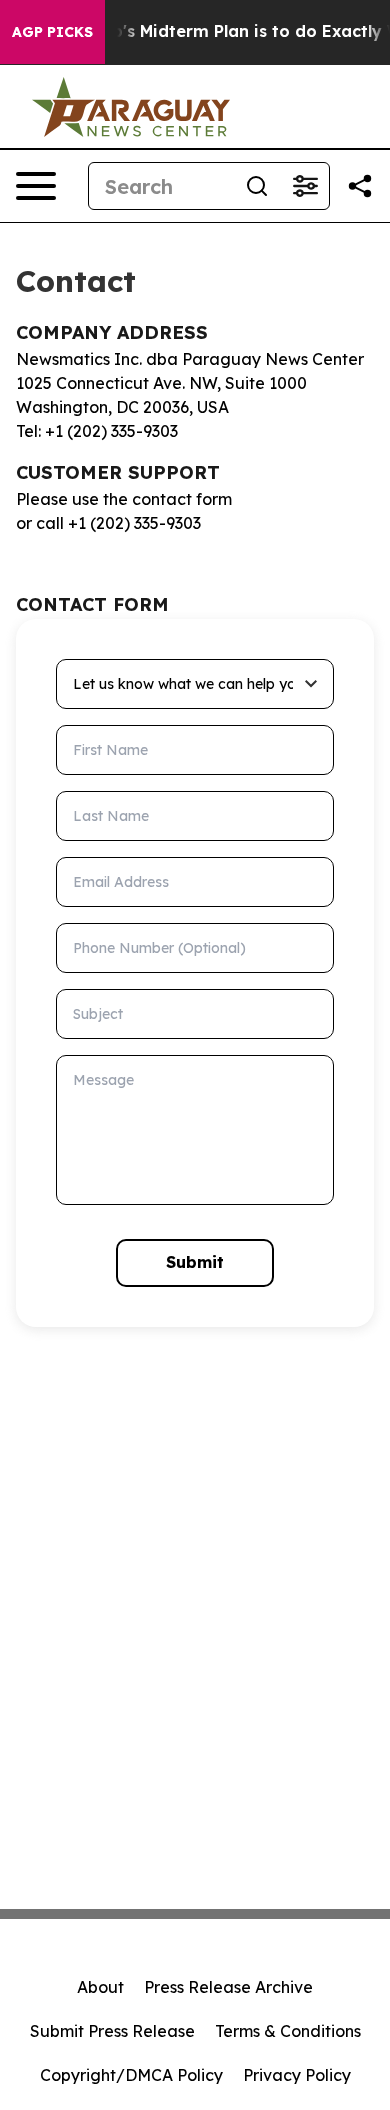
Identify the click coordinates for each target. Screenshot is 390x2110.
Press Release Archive (228, 1987)
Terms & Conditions (288, 2031)
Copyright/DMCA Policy (131, 2075)
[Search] (257, 186)
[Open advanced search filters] (305, 186)
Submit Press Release (112, 2031)
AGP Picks (52, 32)
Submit (195, 1262)
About (100, 1987)
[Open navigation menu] (36, 186)
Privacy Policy (297, 2075)
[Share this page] (360, 186)
